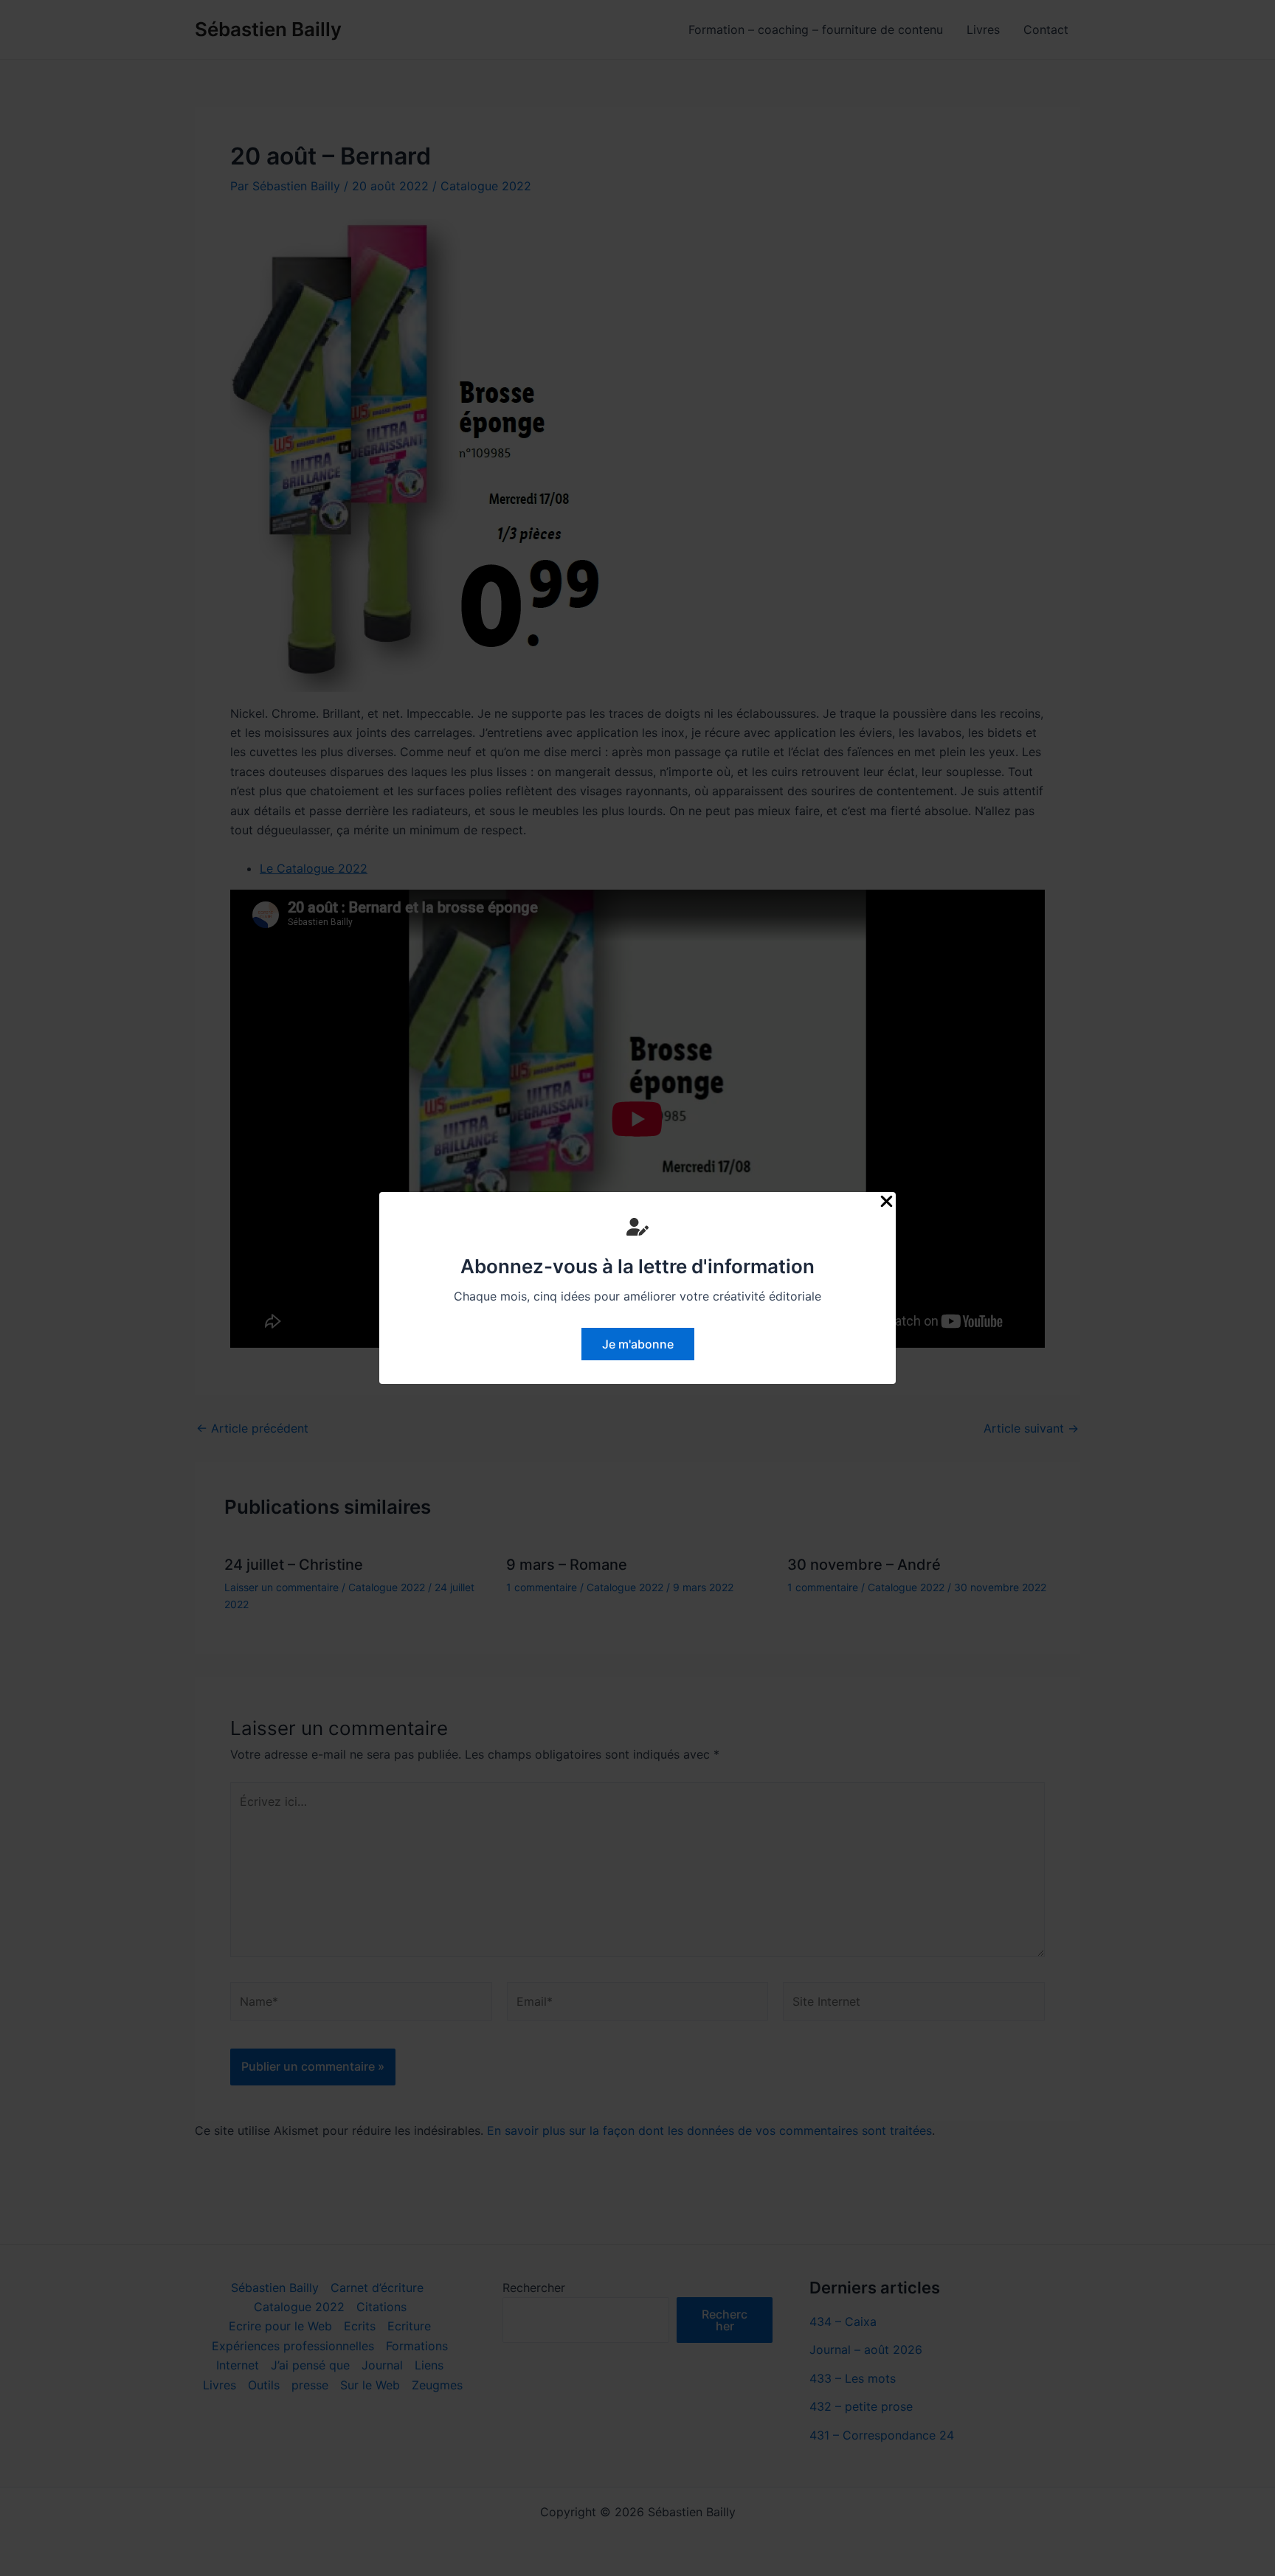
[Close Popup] (887, 1202)
